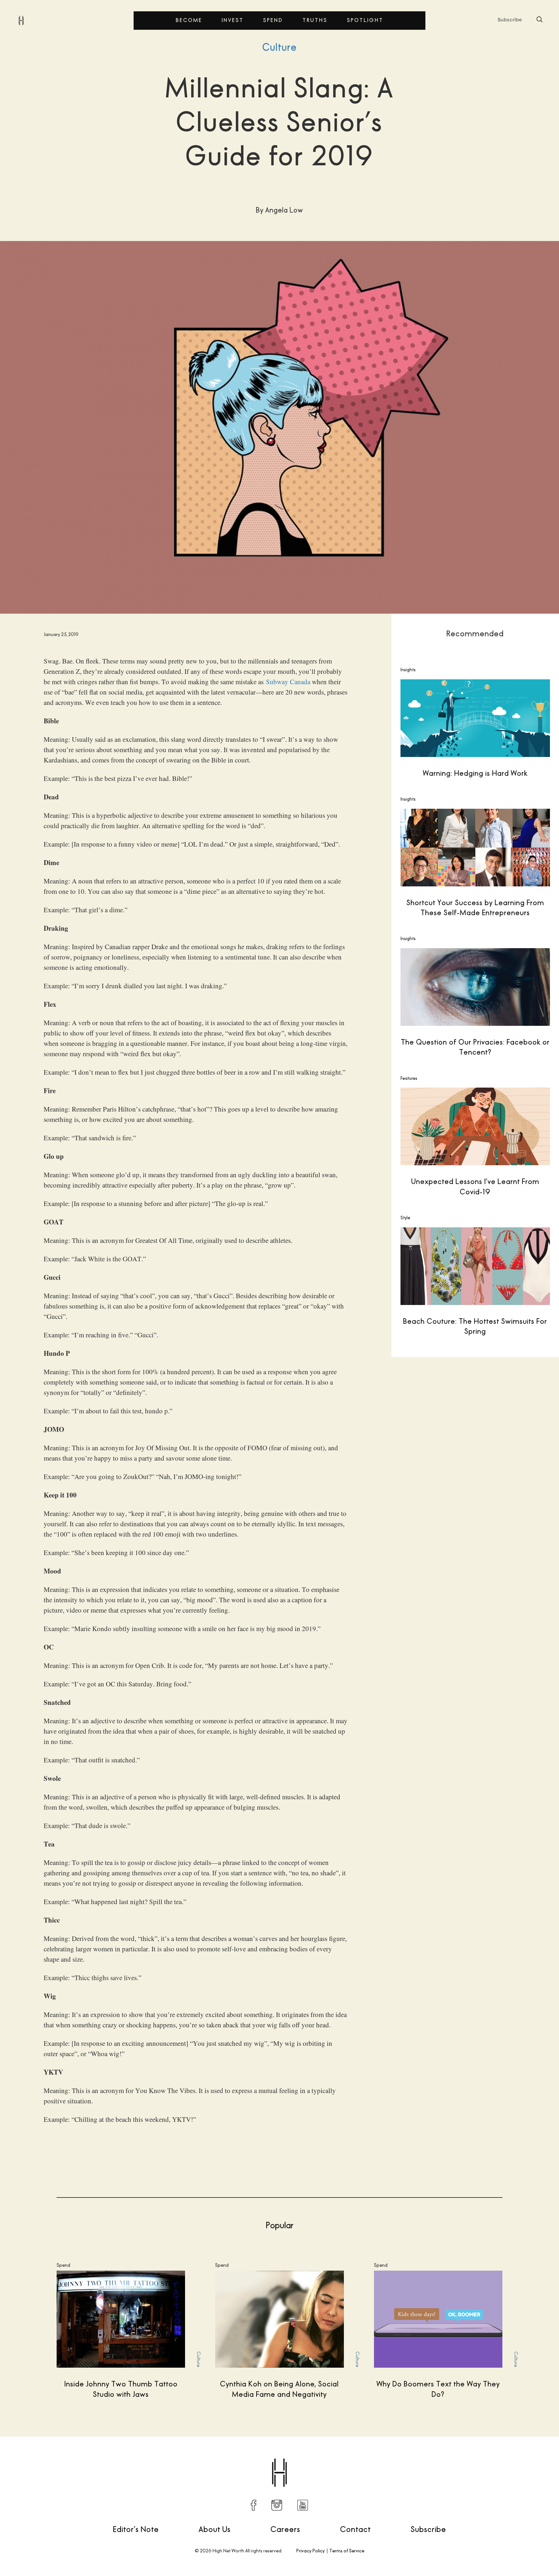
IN (277, 2505)
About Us (215, 2529)
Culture (280, 47)
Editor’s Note (136, 2529)
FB (254, 2505)
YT (303, 2505)
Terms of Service (347, 2551)
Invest (233, 20)
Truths (315, 20)
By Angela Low (41, 2456)
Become (189, 20)
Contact (355, 2529)
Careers (285, 2529)
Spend (273, 20)
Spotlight (365, 20)
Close (394, 1293)
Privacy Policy (311, 2551)
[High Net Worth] (21, 20)
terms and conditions (468, 1352)
